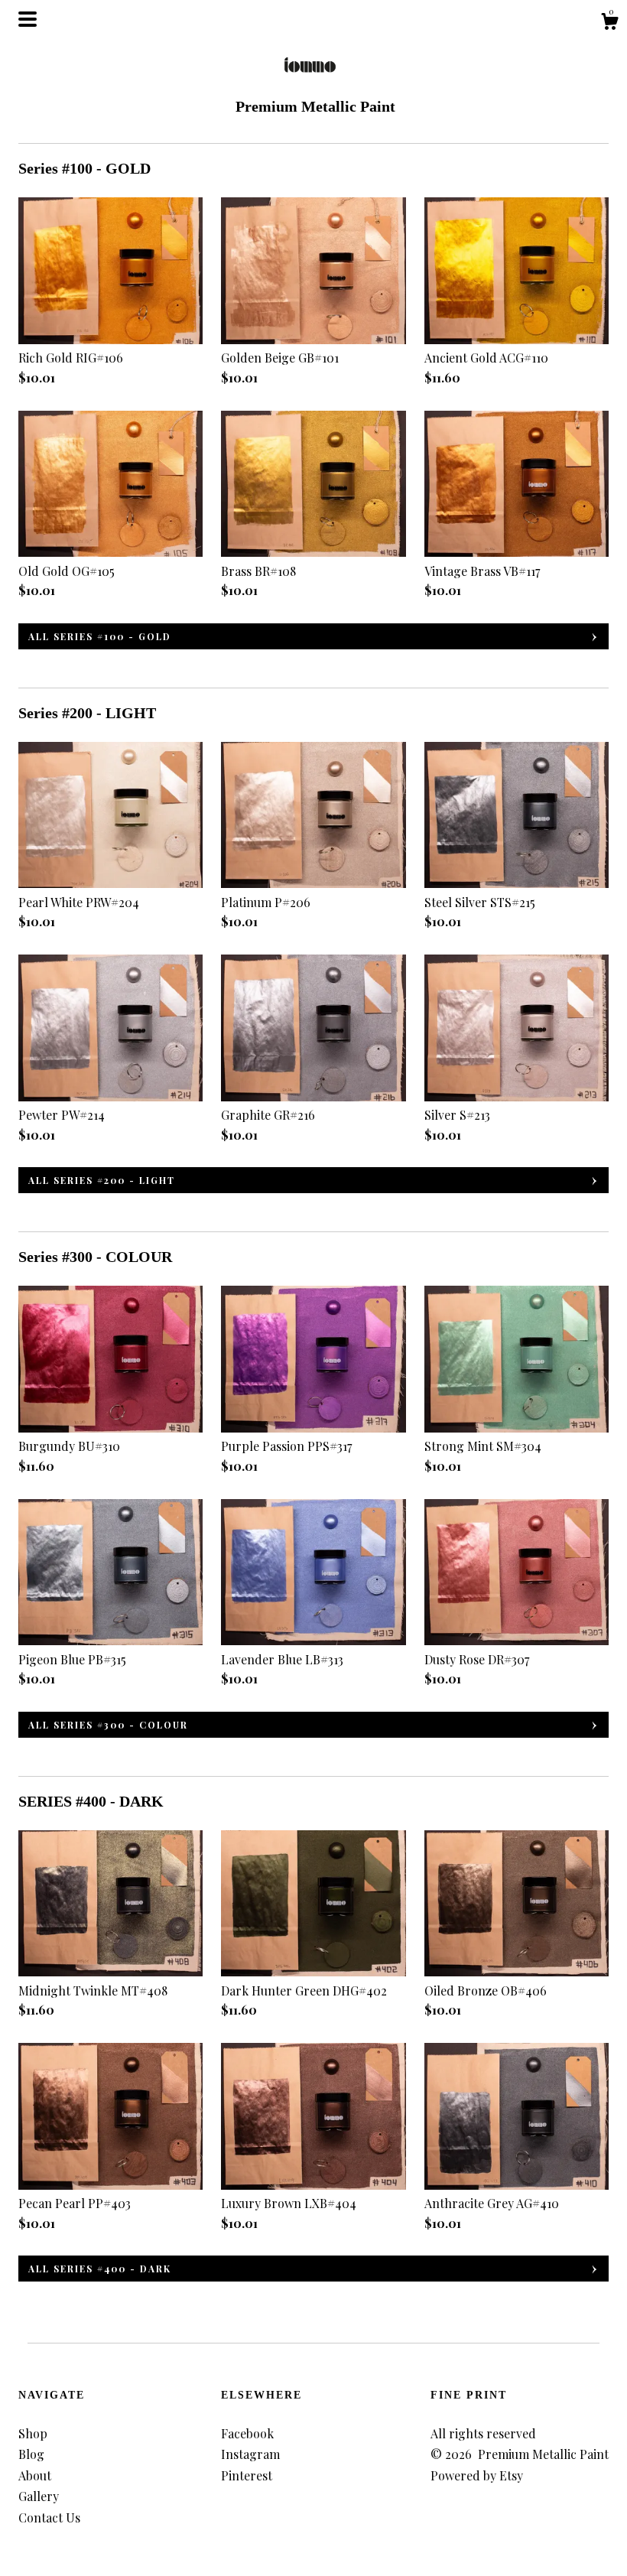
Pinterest (247, 2475)
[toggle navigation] (28, 19)
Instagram (250, 2454)
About (35, 2475)
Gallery (39, 2496)
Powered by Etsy (477, 2475)
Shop (33, 2433)
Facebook (247, 2433)
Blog (31, 2454)
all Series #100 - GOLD (100, 636)
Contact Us (49, 2517)
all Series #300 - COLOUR (108, 1725)
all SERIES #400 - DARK (100, 2269)
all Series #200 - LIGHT (102, 1180)
